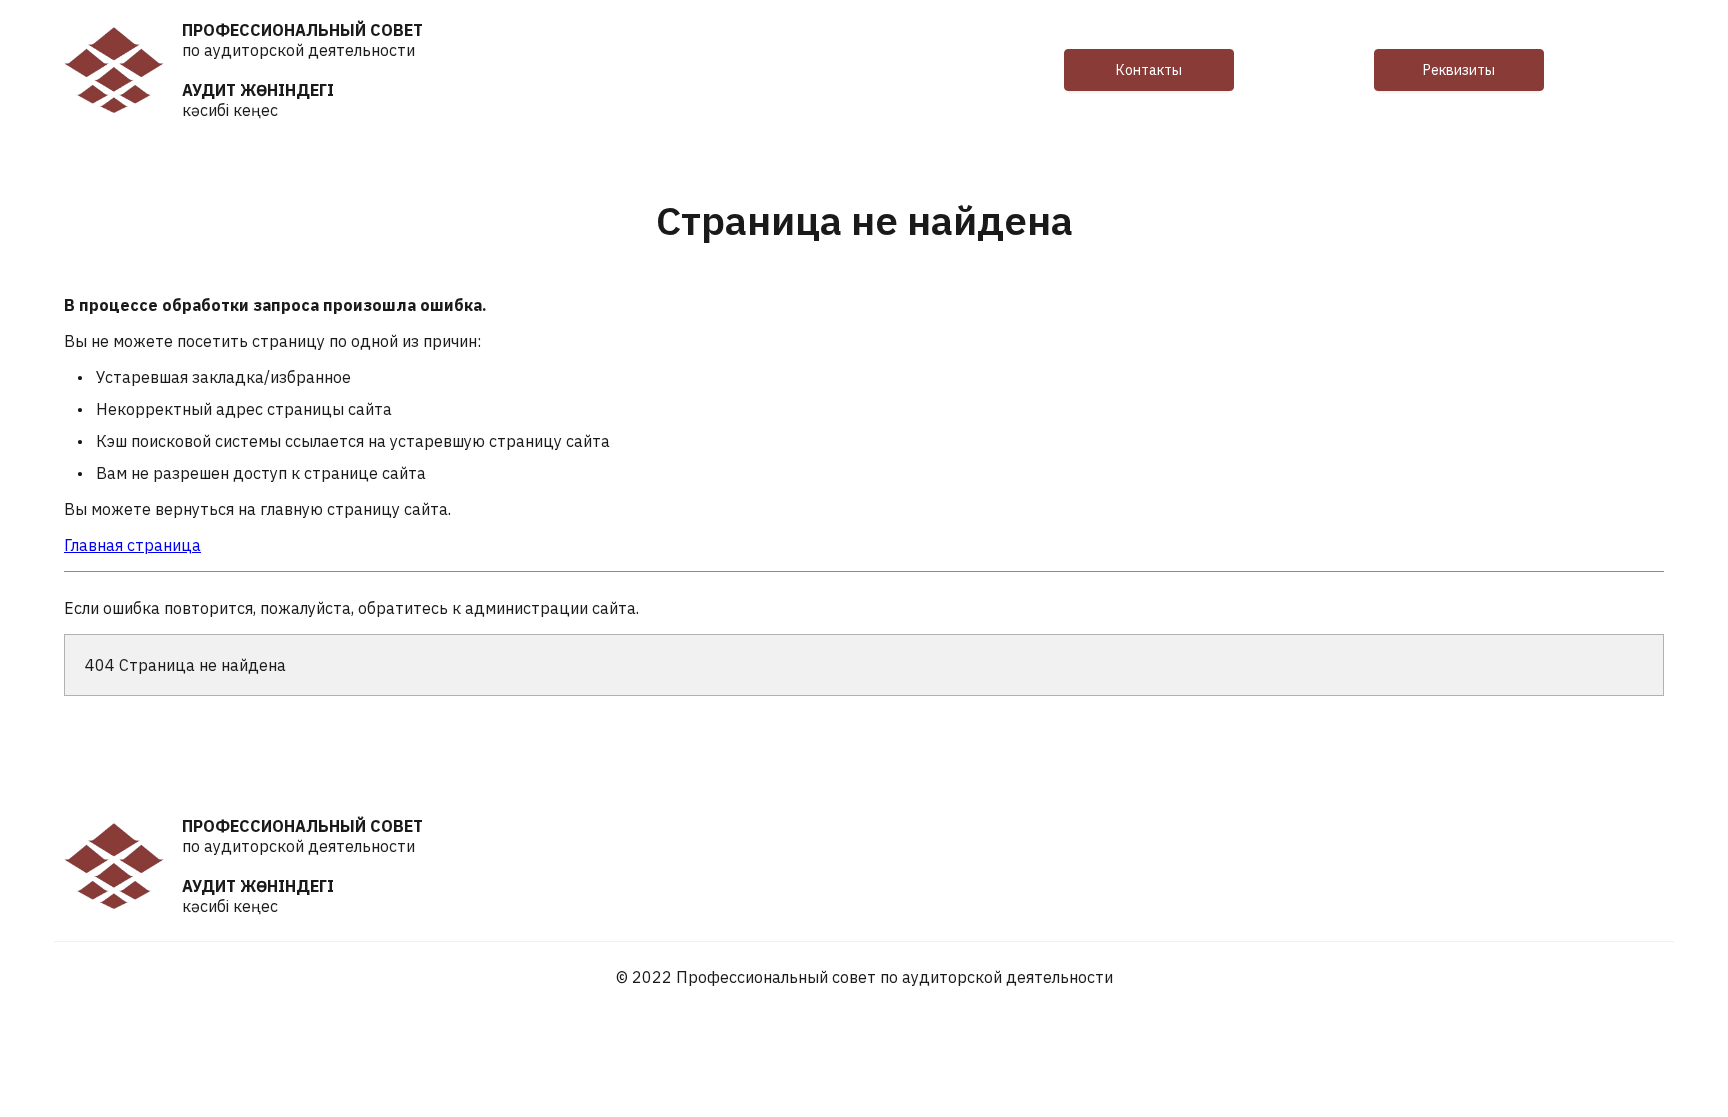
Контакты (1149, 70)
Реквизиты (1459, 70)
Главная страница (132, 545)
